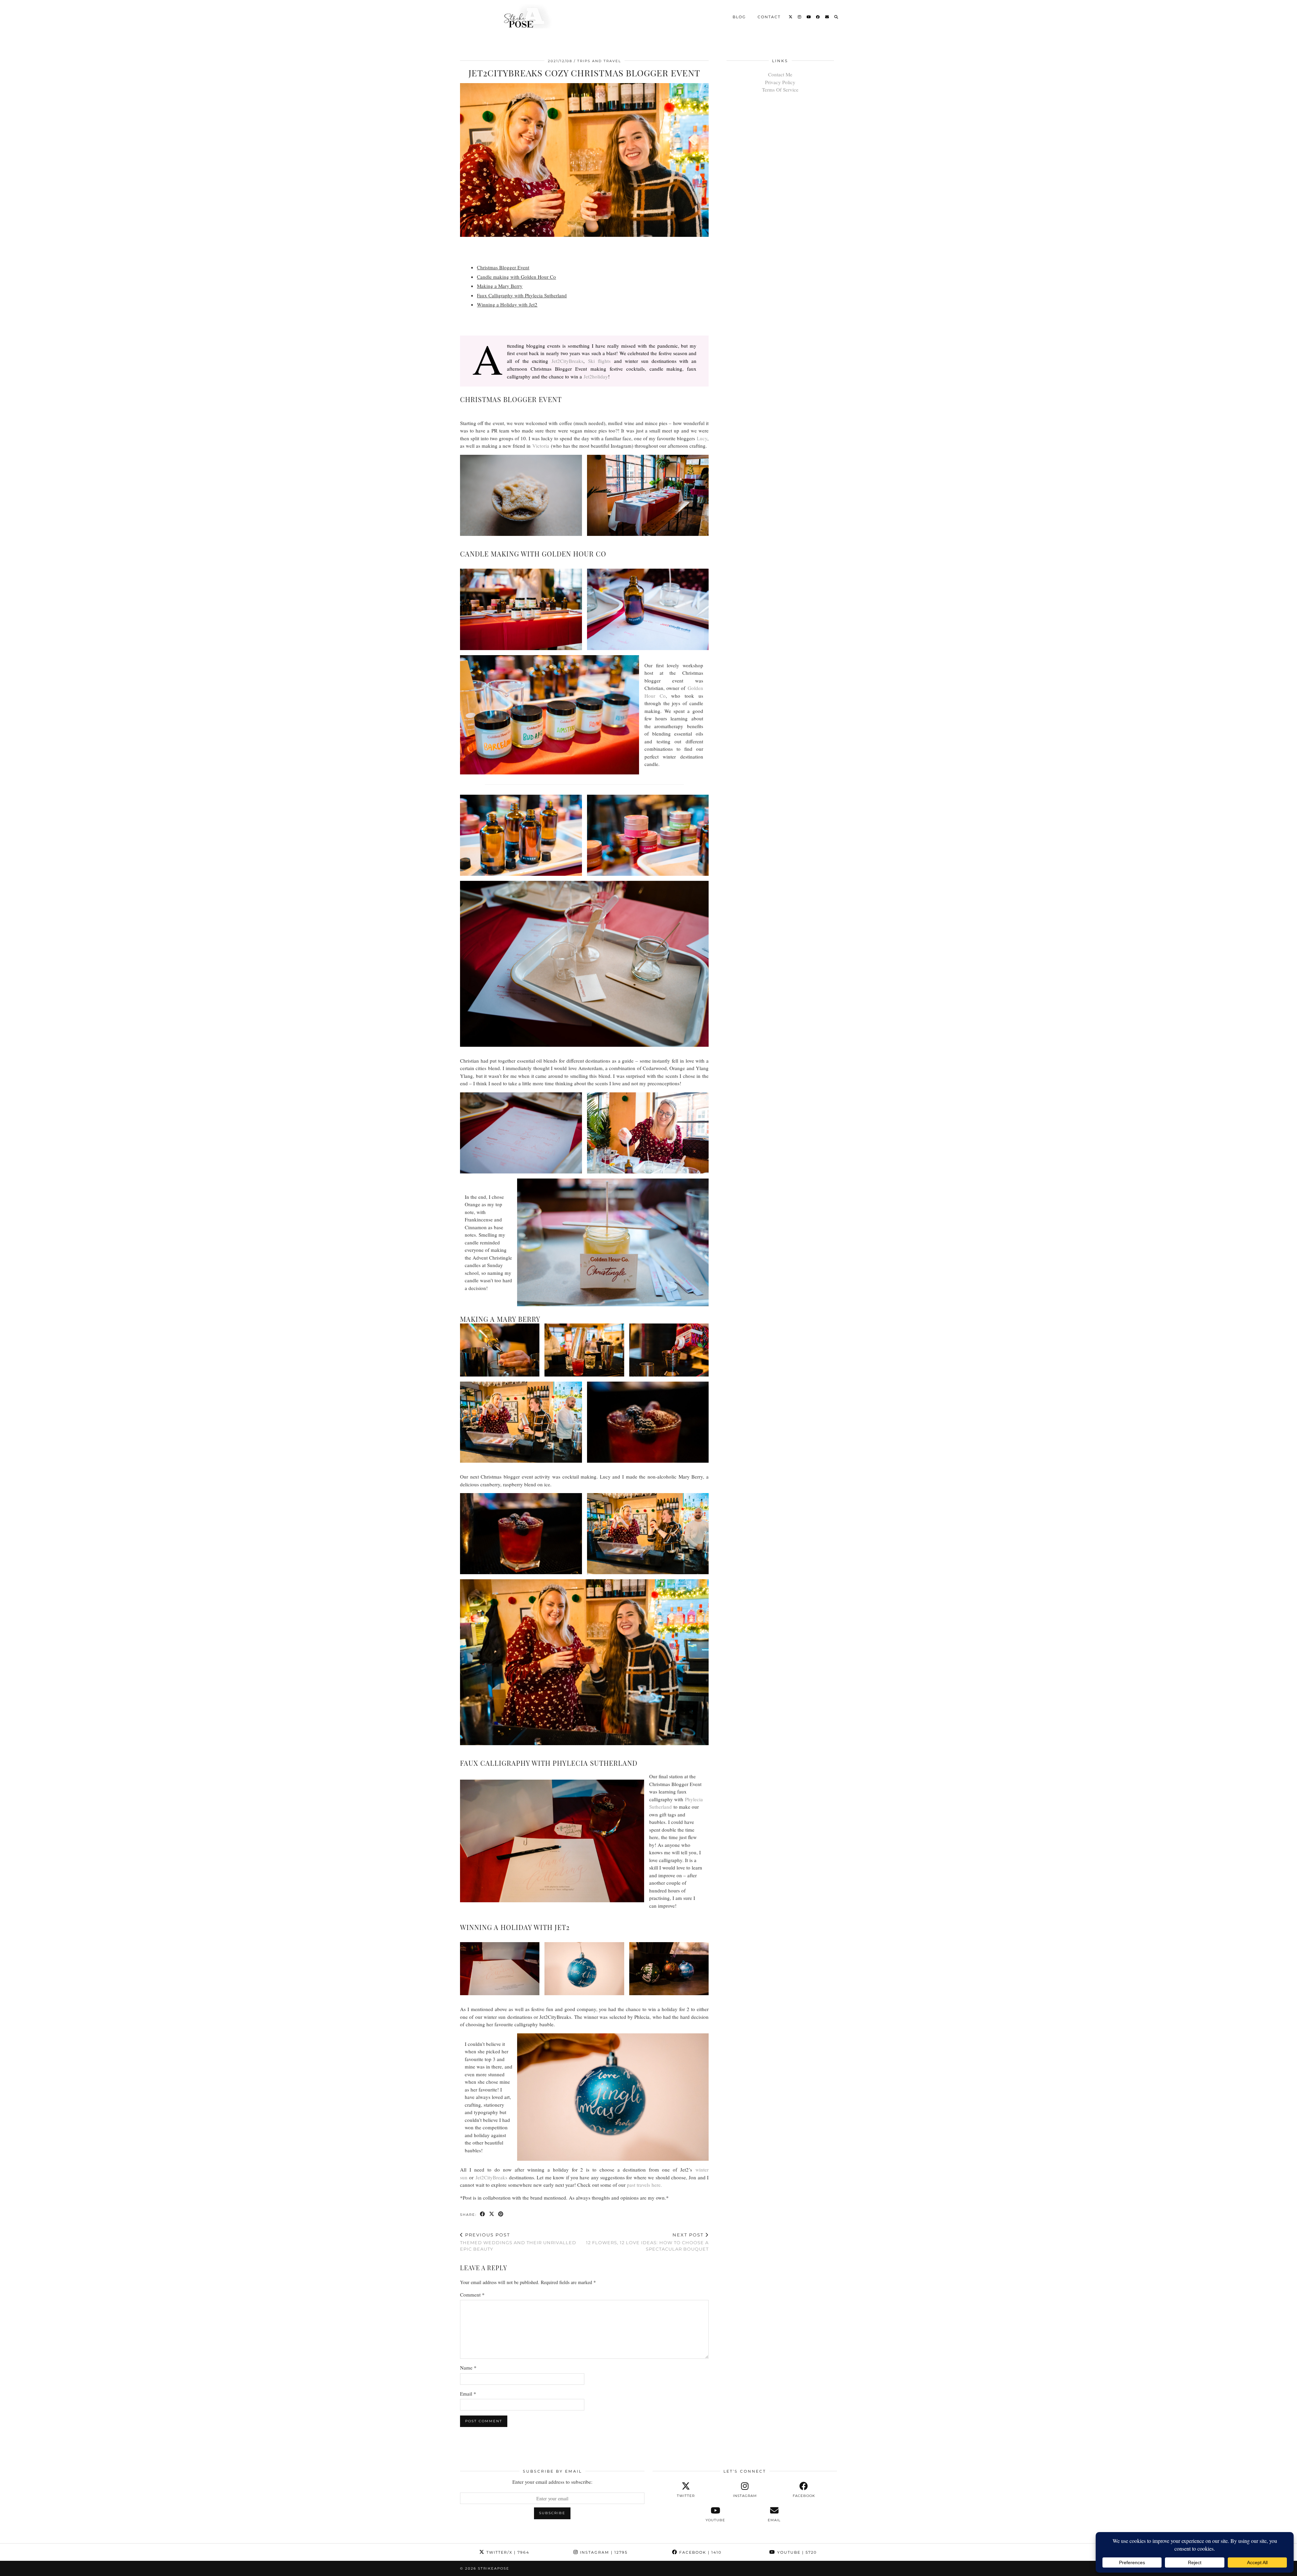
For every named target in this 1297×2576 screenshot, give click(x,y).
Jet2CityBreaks (567, 361)
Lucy (702, 438)
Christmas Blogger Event (503, 267)
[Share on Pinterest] (501, 2214)
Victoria (541, 446)
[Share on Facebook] (483, 2214)
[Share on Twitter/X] (492, 2214)
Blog (739, 17)
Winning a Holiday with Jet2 (507, 304)
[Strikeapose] (522, 16)
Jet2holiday (596, 376)
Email (468, 2394)
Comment (472, 2295)
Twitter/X (507, 2552)
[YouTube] (809, 17)
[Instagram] (800, 17)
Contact (769, 17)
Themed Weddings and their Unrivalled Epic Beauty (518, 2242)
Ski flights (599, 361)
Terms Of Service (780, 90)
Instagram (603, 2552)
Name (468, 2368)
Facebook (700, 2552)
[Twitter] (791, 17)
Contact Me (780, 74)
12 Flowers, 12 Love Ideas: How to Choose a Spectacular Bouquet (647, 2242)
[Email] (827, 17)
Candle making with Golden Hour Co (516, 277)
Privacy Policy (780, 82)
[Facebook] (818, 17)
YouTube (796, 2552)
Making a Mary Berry (500, 286)
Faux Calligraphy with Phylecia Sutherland (522, 295)
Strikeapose (494, 2568)
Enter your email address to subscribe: (552, 2482)
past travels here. (644, 2185)
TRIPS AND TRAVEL (599, 61)
